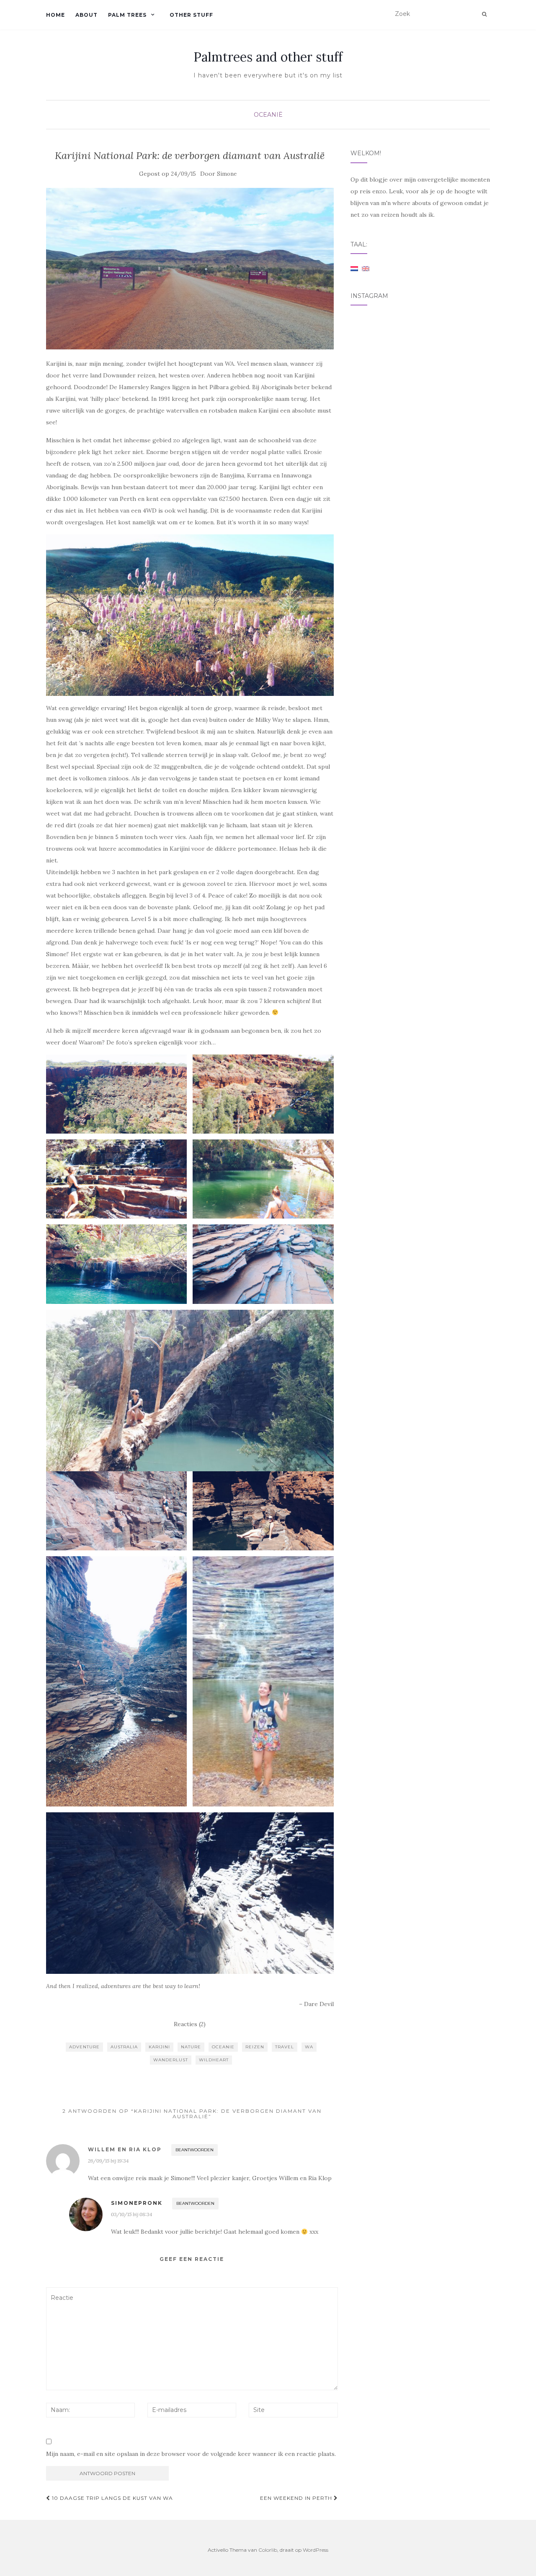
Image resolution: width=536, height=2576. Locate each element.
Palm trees (127, 15)
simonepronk (137, 2203)
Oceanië (268, 115)
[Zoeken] (484, 14)
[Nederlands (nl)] (354, 268)
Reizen (255, 2047)
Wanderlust (171, 2060)
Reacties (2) (190, 2024)
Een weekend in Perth (297, 2498)
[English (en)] (366, 268)
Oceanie (223, 2047)
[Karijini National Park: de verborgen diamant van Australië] (190, 269)
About (86, 15)
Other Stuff (191, 15)
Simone (227, 174)
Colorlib (268, 2550)
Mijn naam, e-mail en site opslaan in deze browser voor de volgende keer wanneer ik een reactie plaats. (191, 2454)
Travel (285, 2047)
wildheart (214, 2060)
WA (309, 2047)
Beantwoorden (195, 2150)
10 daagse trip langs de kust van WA (112, 2498)
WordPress (316, 2550)
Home (55, 15)
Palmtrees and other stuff (268, 57)
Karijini (159, 2047)
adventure (84, 2047)
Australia (124, 2047)
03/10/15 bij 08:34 (131, 2214)
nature (191, 2047)
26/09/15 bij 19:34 (108, 2161)
